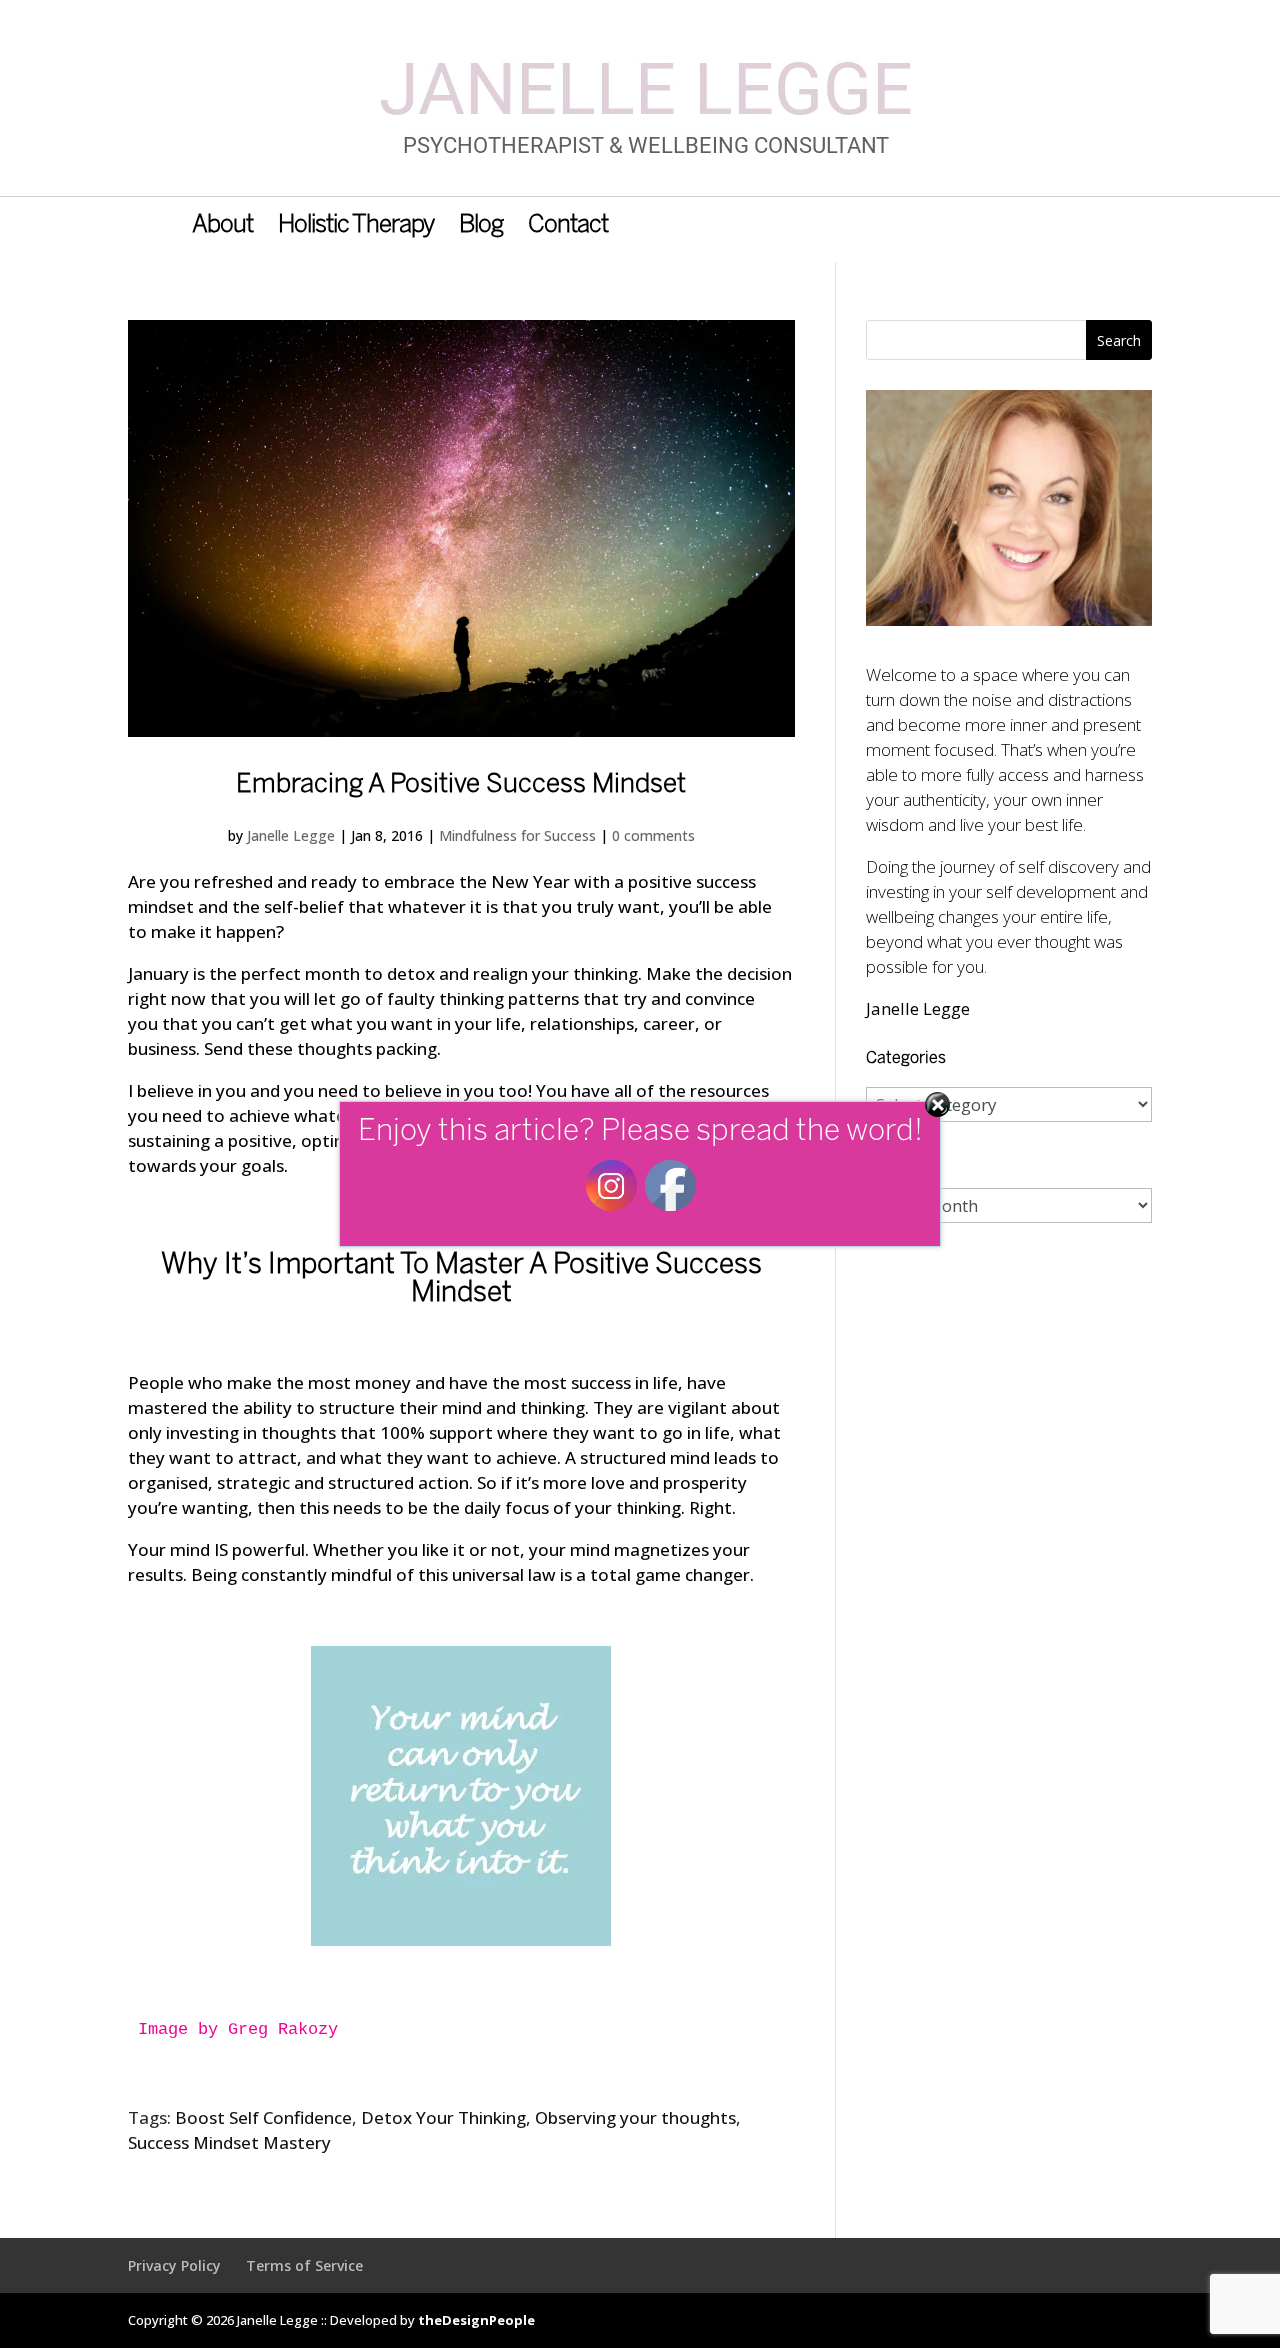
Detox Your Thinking (443, 2117)
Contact (568, 228)
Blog (481, 228)
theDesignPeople (476, 2320)
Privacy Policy (174, 2265)
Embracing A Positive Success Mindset (461, 785)
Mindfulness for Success (517, 835)
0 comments (653, 835)
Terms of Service (304, 2265)
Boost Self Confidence (263, 2117)
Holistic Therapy (356, 228)
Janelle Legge (291, 835)
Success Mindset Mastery (229, 2142)
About (222, 228)
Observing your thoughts (635, 2117)
